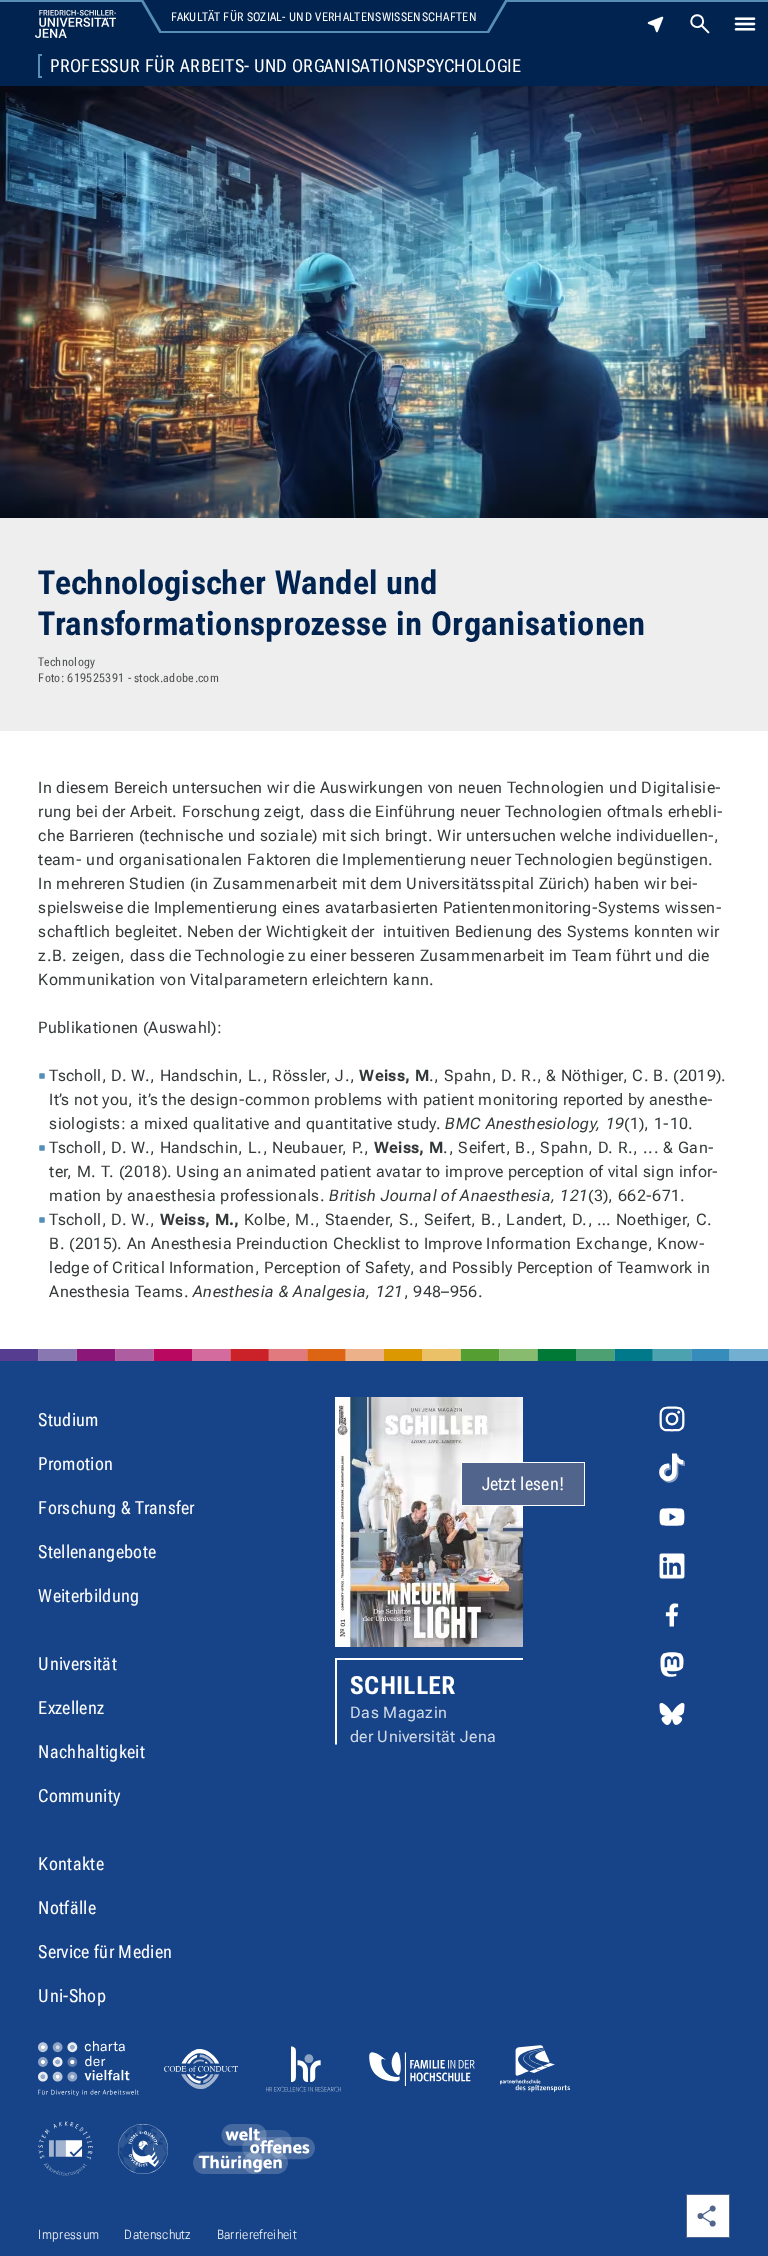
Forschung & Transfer (116, 1507)
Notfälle (67, 1907)
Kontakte (71, 1863)
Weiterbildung (88, 1595)
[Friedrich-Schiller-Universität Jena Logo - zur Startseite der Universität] (75, 24)
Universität (77, 1663)
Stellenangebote (97, 1551)
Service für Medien (105, 1951)
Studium (68, 1419)
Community (79, 1795)
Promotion (75, 1463)
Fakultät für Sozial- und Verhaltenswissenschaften (324, 17)
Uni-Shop (72, 1995)
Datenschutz (158, 2234)
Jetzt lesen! (523, 1483)
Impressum (68, 2234)
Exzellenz (71, 1707)
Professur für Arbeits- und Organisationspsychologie (285, 66)
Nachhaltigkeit (91, 1751)
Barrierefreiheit (257, 2234)
